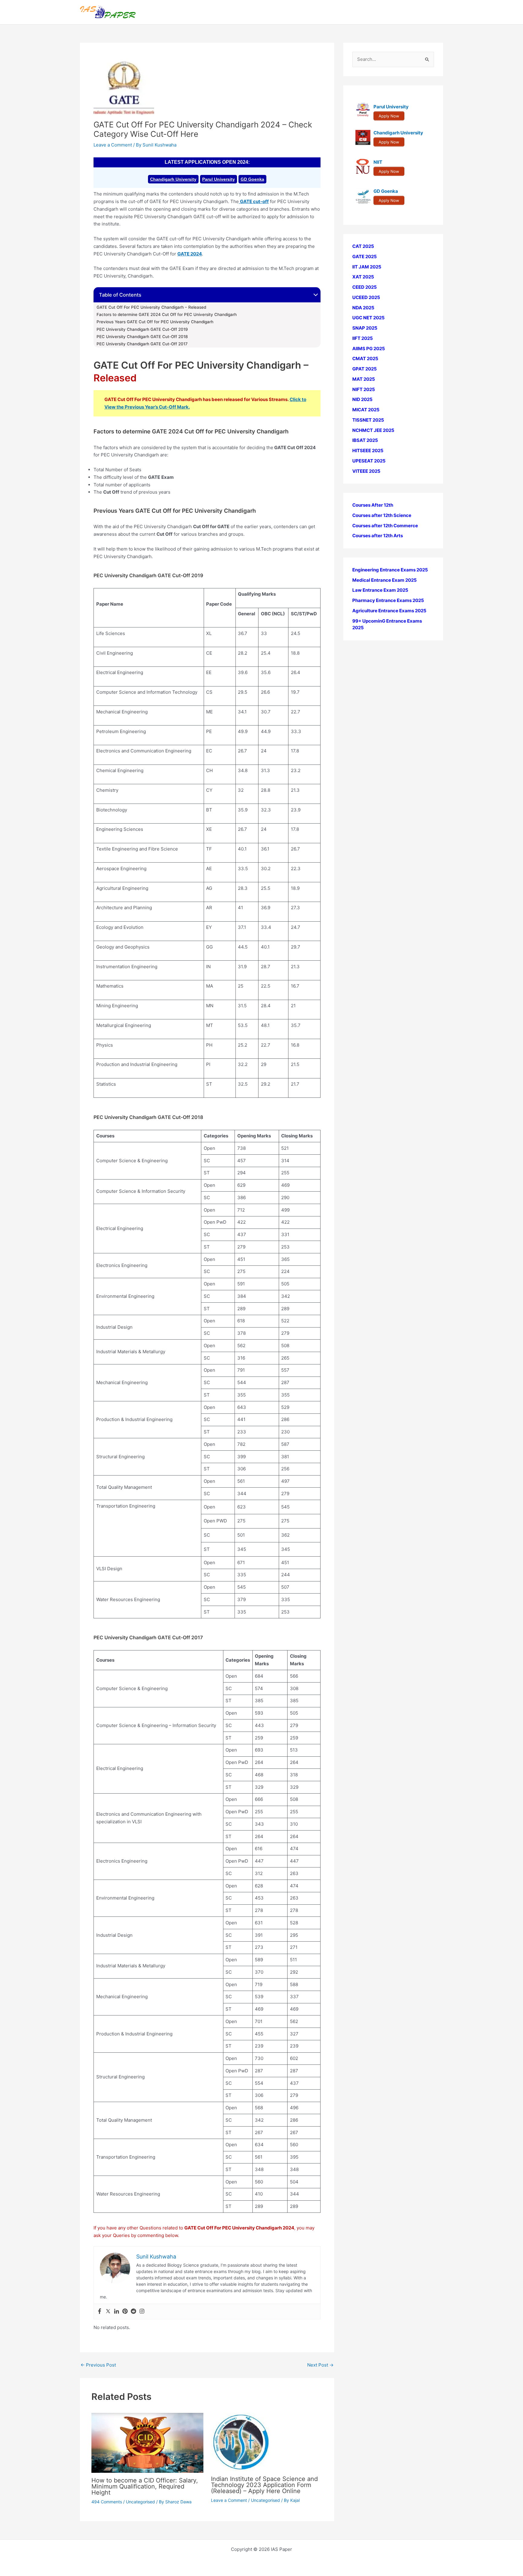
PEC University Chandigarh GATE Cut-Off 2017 (142, 344)
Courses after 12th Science (382, 515)
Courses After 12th (373, 505)
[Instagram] (142, 2311)
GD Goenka (252, 179)
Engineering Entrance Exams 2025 (390, 570)
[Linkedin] (117, 2311)
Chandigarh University (173, 179)
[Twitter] (108, 2311)
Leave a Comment (113, 145)
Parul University (219, 179)
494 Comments (107, 2502)
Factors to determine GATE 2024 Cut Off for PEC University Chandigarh (167, 314)
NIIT (378, 162)
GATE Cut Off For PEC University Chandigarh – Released (151, 307)
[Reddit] (133, 2311)
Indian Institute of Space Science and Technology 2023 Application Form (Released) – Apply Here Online (264, 2485)
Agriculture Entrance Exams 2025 (389, 611)
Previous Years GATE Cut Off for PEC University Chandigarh (155, 322)
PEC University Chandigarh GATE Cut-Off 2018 (142, 337)
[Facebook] (100, 2311)
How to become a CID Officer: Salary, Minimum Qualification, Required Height (145, 2486)
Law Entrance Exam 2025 (380, 590)
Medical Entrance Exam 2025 (385, 580)
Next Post (320, 2365)
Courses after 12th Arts (378, 536)
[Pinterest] (125, 2311)
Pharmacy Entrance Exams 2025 (388, 600)
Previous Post (98, 2365)
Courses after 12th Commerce (385, 526)
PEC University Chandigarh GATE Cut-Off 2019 (142, 329)
